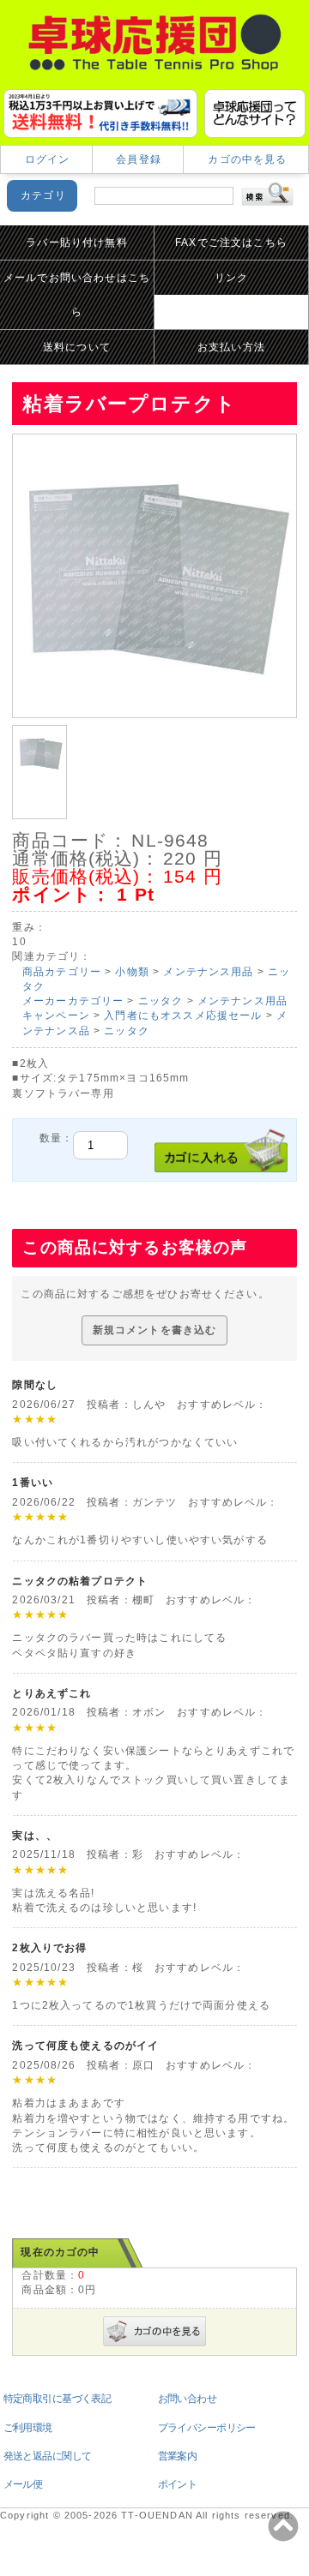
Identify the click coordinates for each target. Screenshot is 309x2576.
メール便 (23, 2484)
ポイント (178, 2484)
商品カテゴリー (62, 972)
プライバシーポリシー (207, 2428)
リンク (231, 278)
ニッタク (161, 1001)
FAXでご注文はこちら (231, 243)
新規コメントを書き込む (155, 1330)
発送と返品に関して (48, 2456)
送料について (77, 347)
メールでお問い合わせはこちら (77, 295)
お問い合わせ (188, 2399)
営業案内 (178, 2456)
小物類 (132, 972)
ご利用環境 (28, 2428)
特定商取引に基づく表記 (58, 2399)
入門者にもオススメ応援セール (183, 1015)
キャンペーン (56, 1015)
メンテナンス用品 (208, 972)
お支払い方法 (231, 347)
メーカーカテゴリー (73, 1001)
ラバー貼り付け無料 (76, 243)
